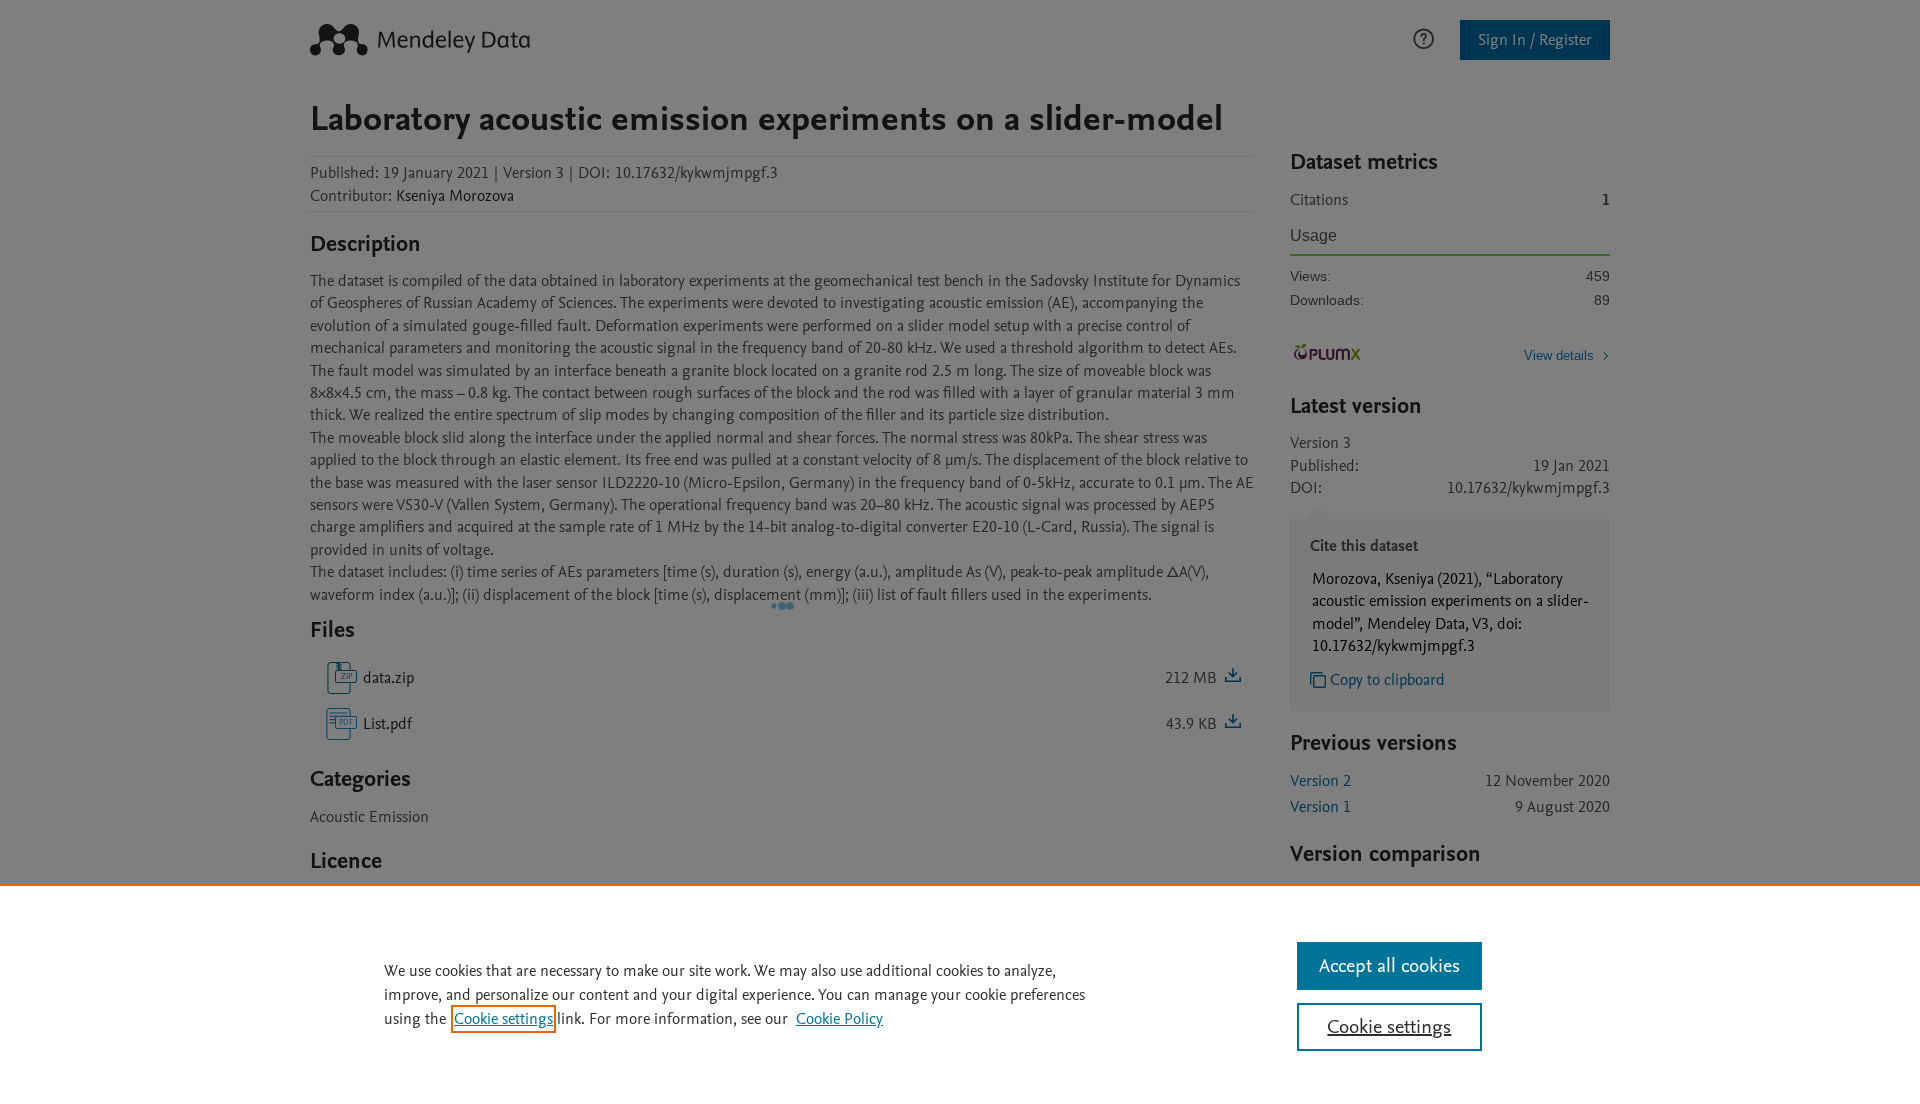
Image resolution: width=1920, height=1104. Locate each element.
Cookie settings (503, 1019)
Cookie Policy (839, 1019)
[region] (960, 994)
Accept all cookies (1389, 966)
